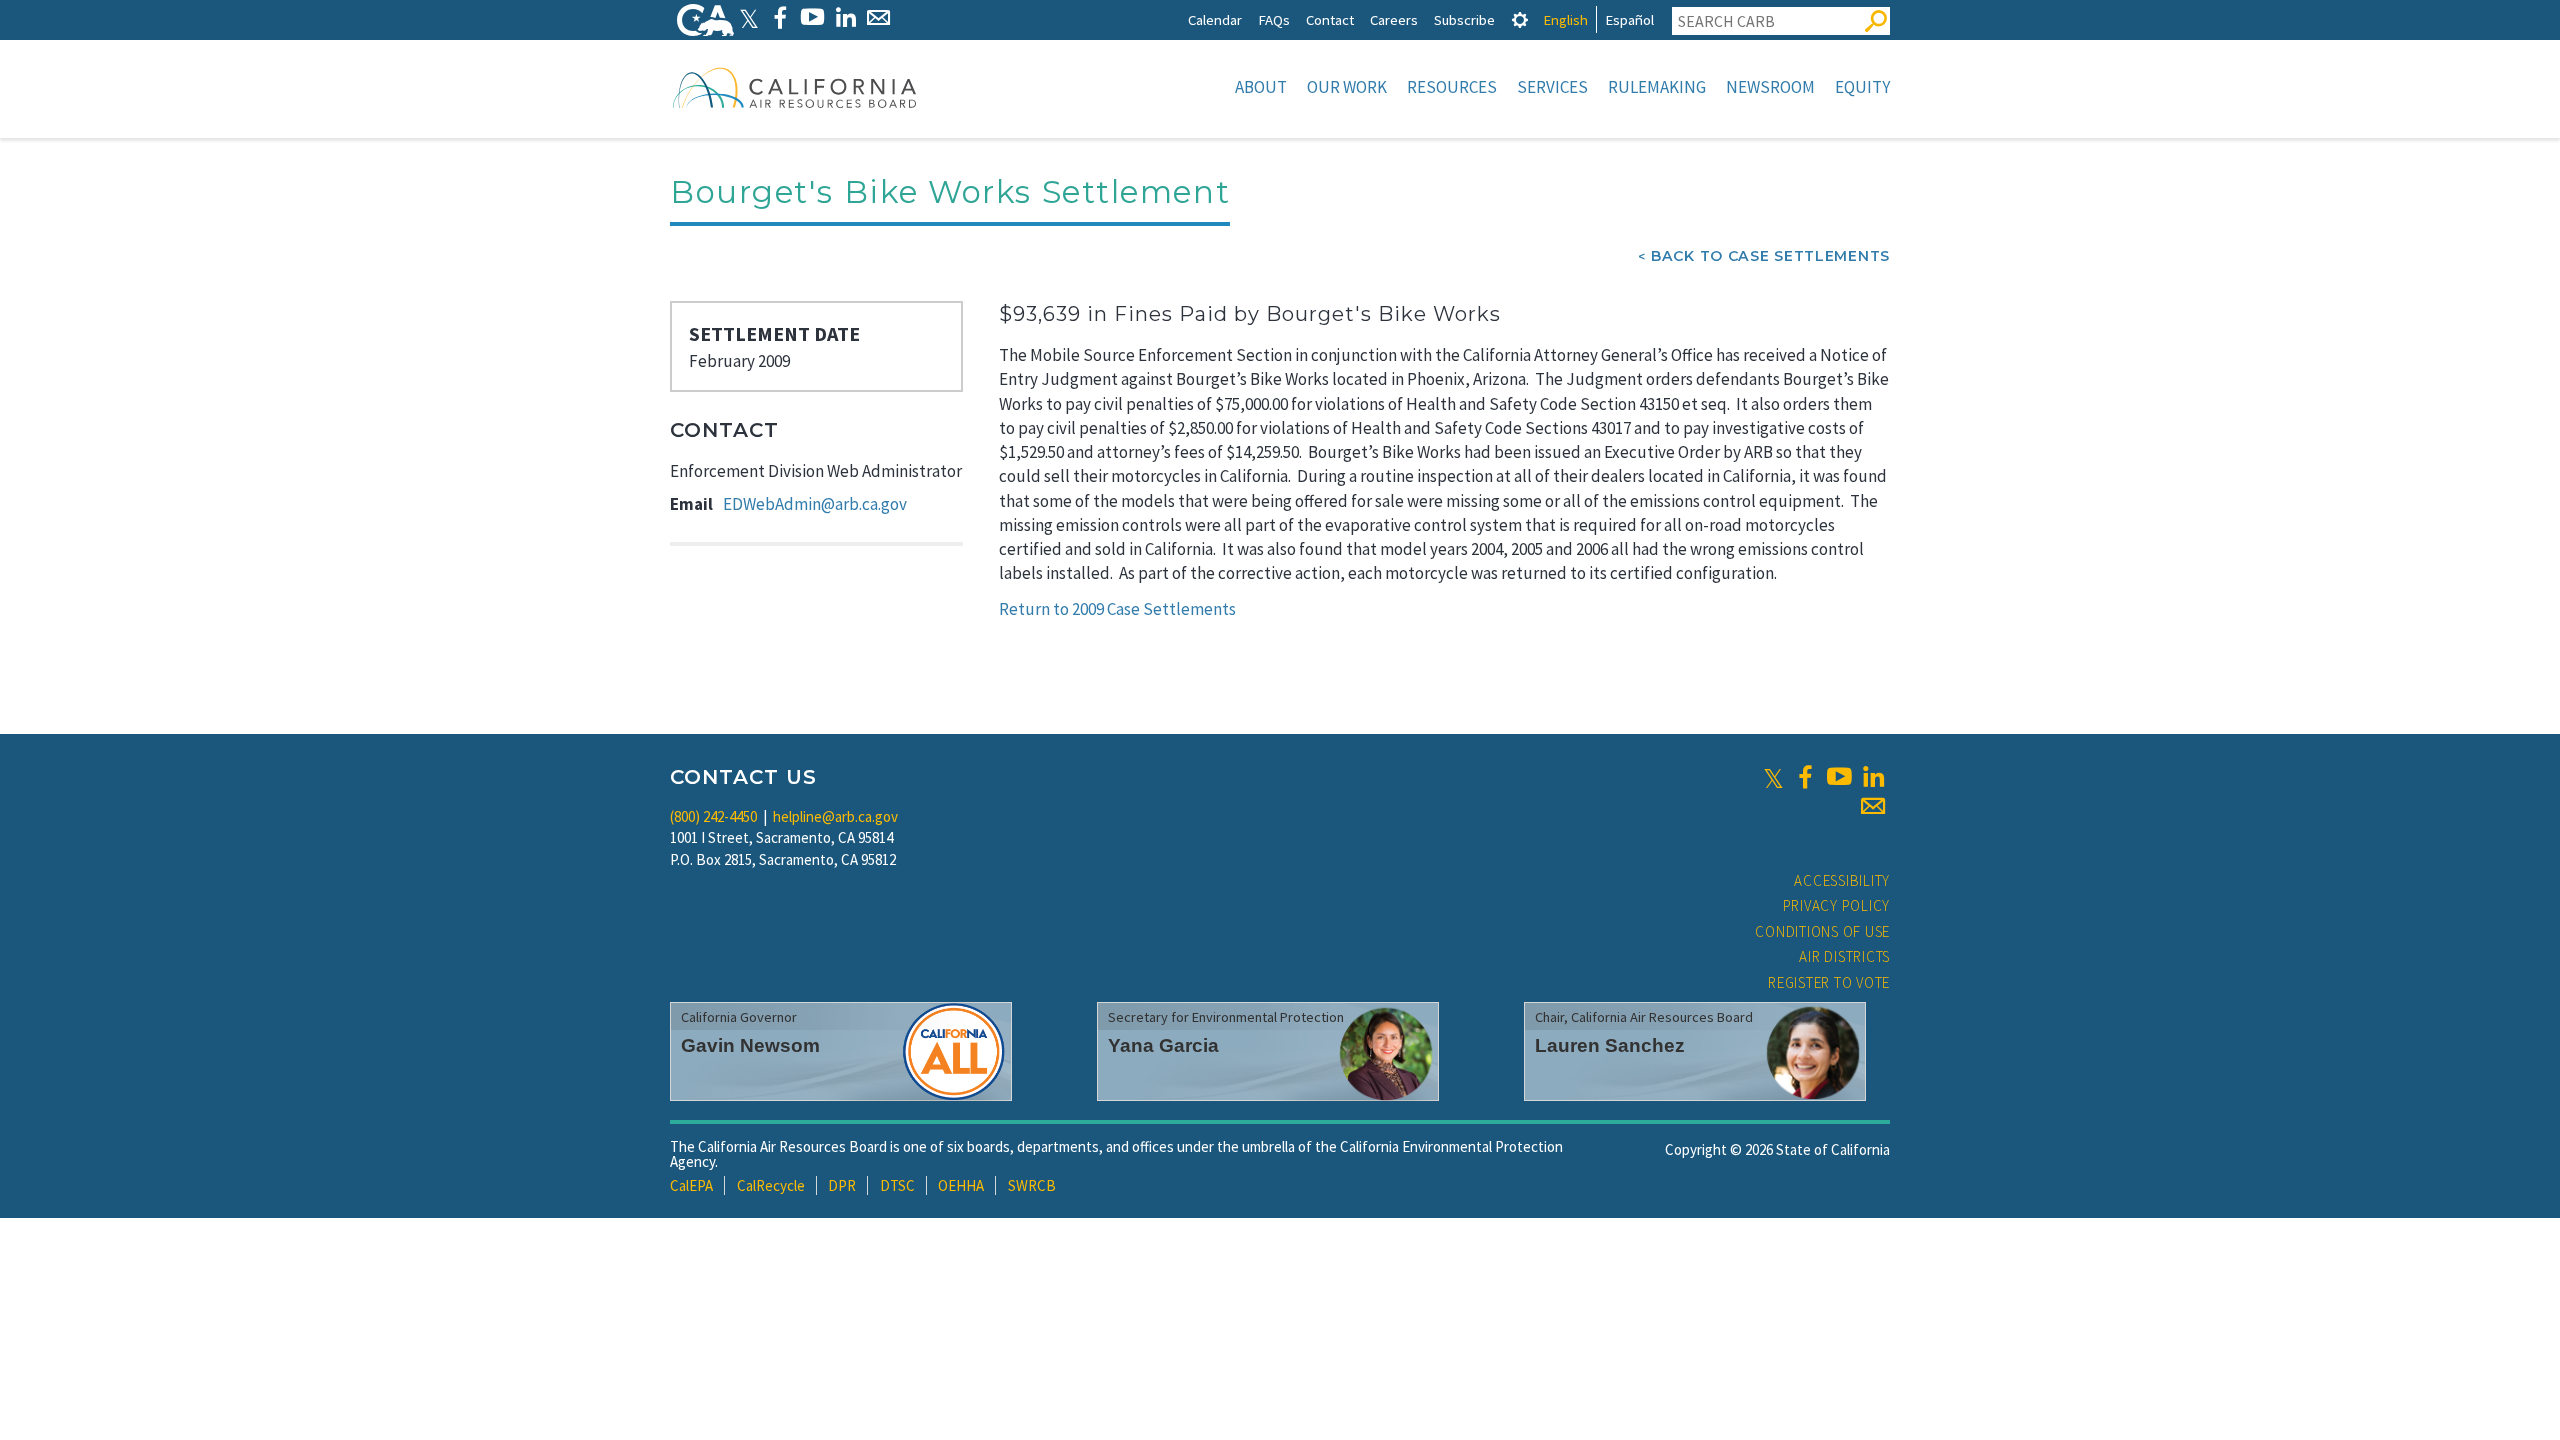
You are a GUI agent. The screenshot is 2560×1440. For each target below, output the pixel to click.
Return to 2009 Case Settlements (1117, 609)
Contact (1330, 19)
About (1261, 87)
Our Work (1347, 87)
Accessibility (1842, 880)
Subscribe (1464, 19)
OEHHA (961, 1185)
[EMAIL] (878, 17)
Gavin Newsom (750, 1045)
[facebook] (1805, 777)
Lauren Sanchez (1610, 1045)
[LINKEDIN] (845, 17)
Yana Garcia (1163, 1045)
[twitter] (1773, 777)
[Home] (795, 87)
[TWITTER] (749, 17)
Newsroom (1770, 87)
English (1565, 19)
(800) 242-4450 (713, 816)
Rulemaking (1657, 87)
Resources (1452, 87)
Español (1629, 19)
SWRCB (1032, 1185)
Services (1552, 87)
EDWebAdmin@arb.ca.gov (815, 504)
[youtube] (1839, 777)
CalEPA (691, 1185)
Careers (1394, 19)
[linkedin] (1873, 777)
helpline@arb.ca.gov (835, 816)
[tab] (1520, 19)
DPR (842, 1185)
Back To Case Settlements (1770, 256)
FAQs (1274, 19)
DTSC (897, 1185)
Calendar (1215, 19)
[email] (1873, 806)
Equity (1862, 87)
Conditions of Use (1822, 931)
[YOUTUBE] (812, 17)
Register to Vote (1829, 982)
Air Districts (1844, 956)
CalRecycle (771, 1185)
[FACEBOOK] (779, 17)
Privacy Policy (1837, 905)
